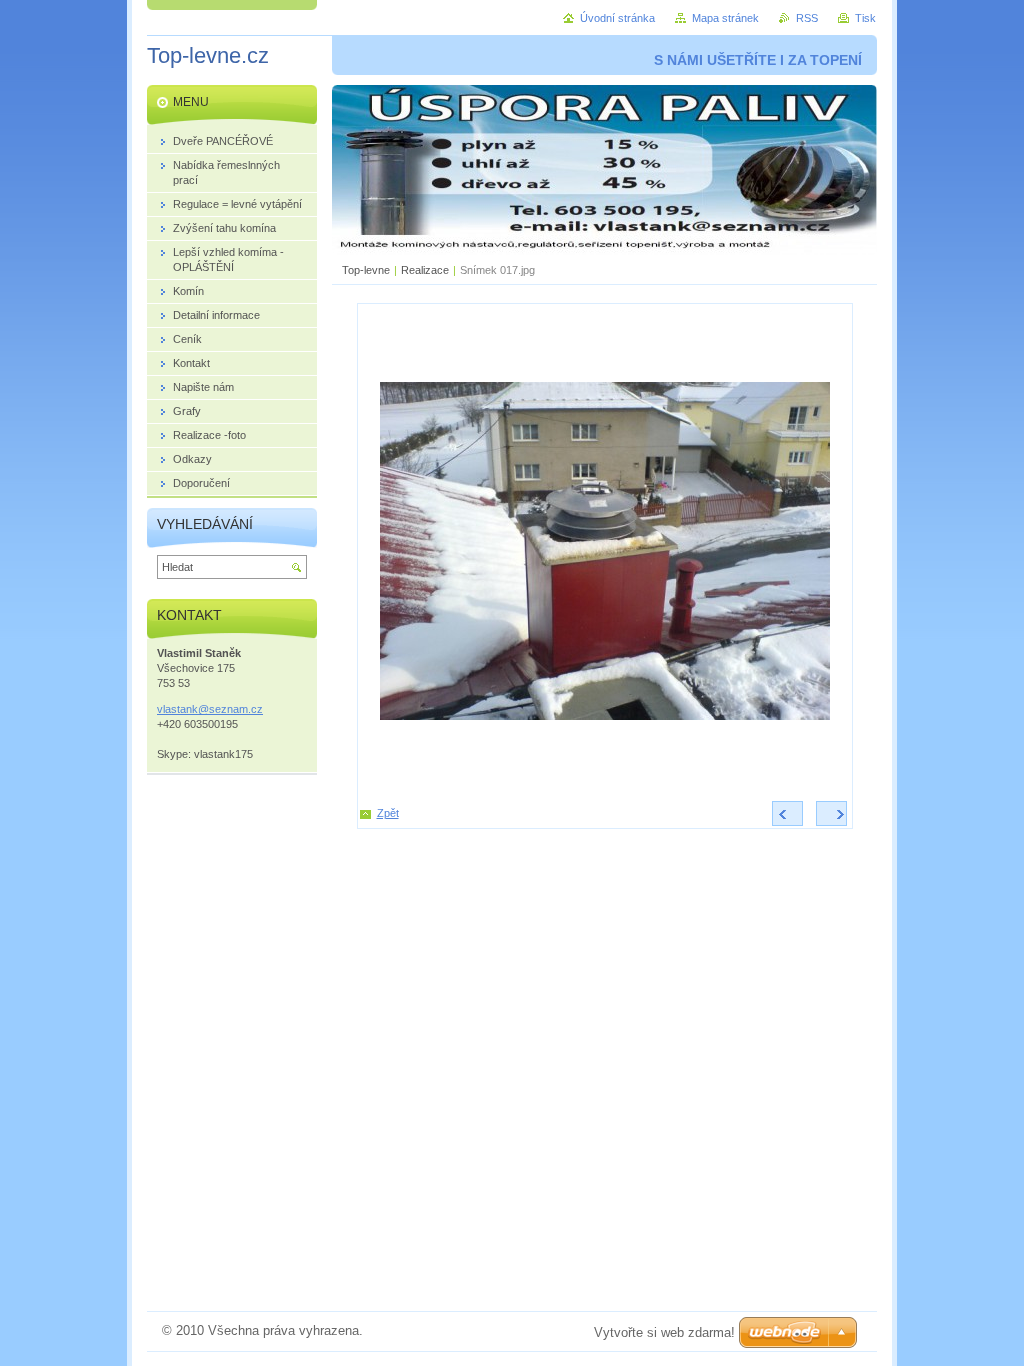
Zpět (388, 813)
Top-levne (366, 270)
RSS (807, 18)
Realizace (425, 270)
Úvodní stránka (617, 18)
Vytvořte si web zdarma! (664, 1332)
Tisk (865, 18)
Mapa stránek (725, 18)
